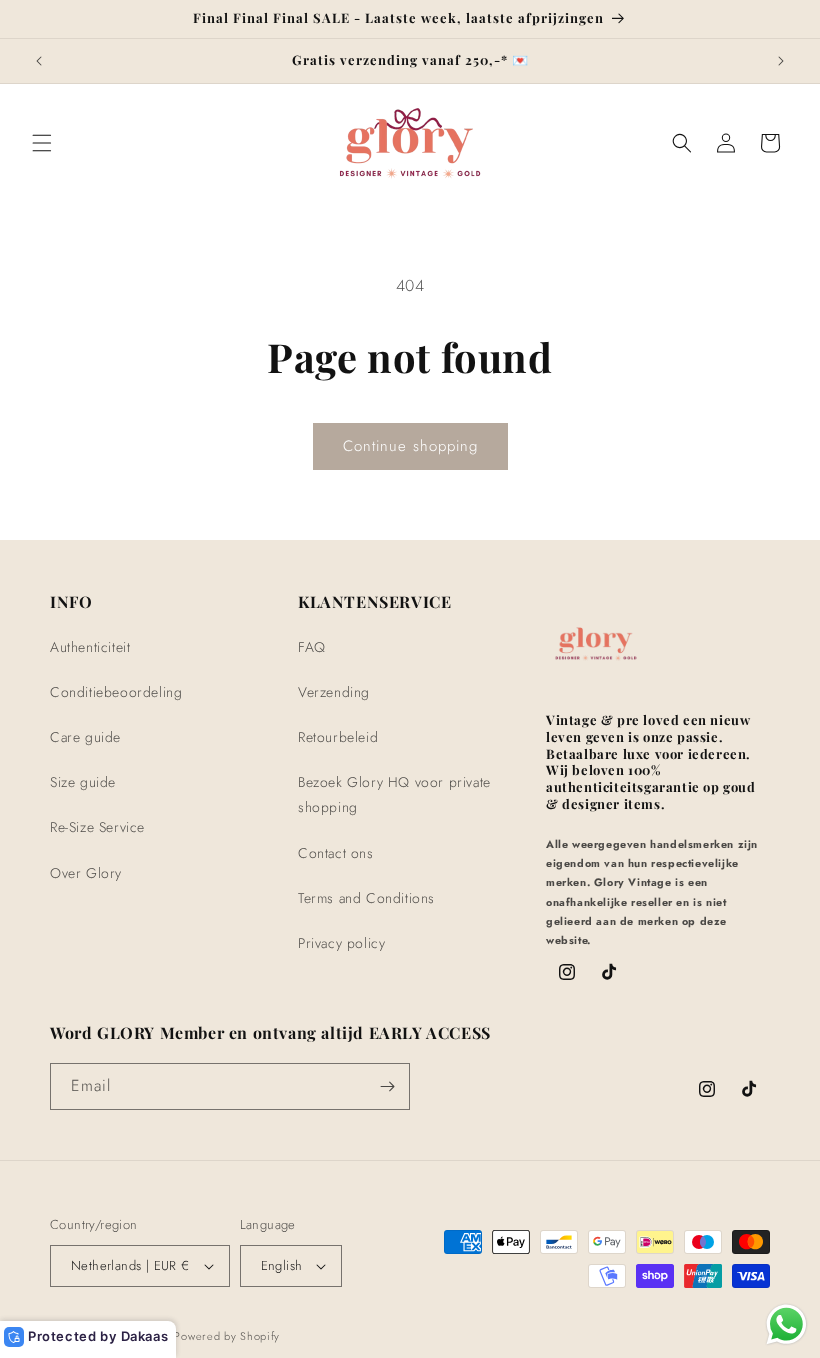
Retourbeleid (338, 737)
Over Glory (86, 873)
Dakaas (145, 1336)
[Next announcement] (781, 61)
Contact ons (336, 853)
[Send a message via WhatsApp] (786, 1324)
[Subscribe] (387, 1086)
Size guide (83, 782)
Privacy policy (341, 943)
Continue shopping (410, 446)
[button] (42, 143)
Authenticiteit (90, 647)
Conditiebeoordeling (116, 692)
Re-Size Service (97, 827)
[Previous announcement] (39, 61)
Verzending (334, 692)
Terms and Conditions (366, 898)
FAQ (312, 647)
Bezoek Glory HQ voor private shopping (394, 794)
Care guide (85, 737)
